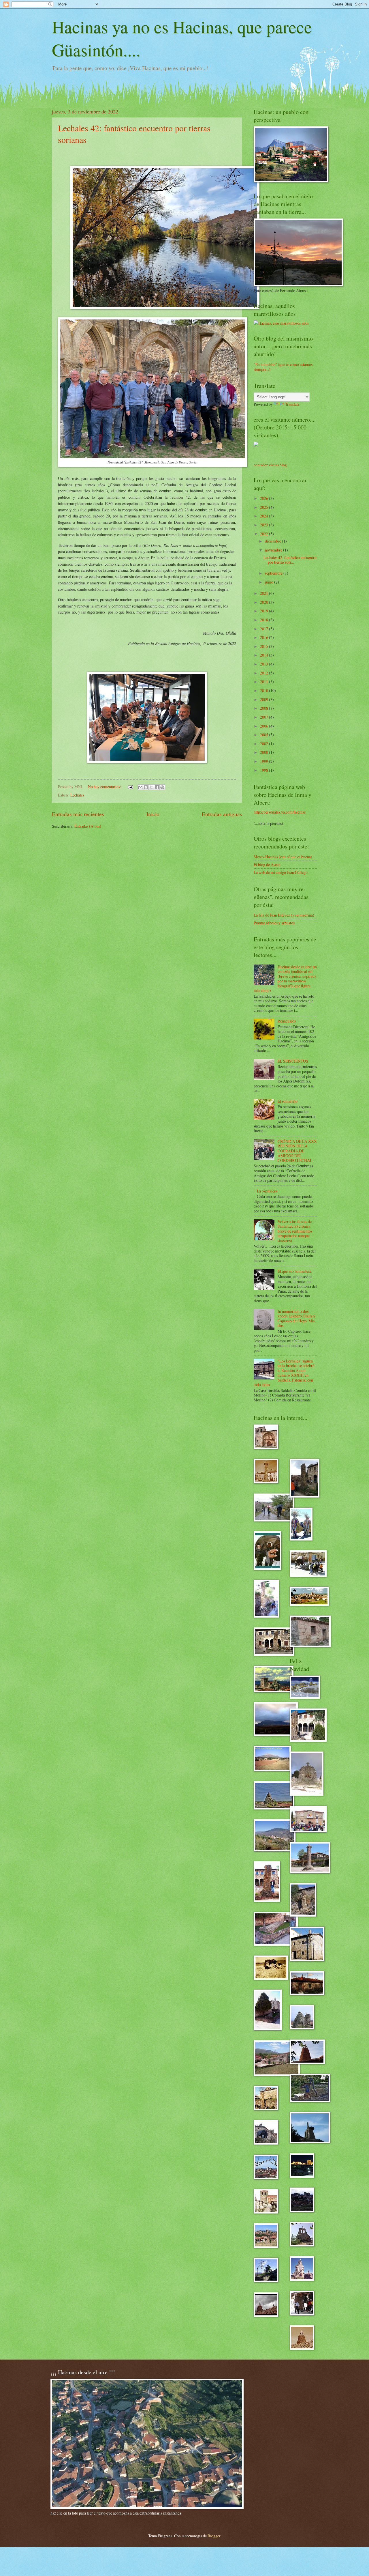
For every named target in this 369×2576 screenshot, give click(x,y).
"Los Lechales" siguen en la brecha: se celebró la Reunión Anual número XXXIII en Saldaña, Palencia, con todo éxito (284, 1373)
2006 (264, 726)
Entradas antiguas (222, 814)
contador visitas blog (270, 465)
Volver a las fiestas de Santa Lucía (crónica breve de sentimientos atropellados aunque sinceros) (295, 1231)
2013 (264, 664)
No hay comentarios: (105, 787)
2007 (264, 717)
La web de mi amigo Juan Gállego (281, 872)
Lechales (77, 795)
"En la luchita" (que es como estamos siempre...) (283, 367)
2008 (264, 708)
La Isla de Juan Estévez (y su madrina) (284, 915)
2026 (264, 498)
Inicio (153, 814)
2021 (264, 593)
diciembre (273, 541)
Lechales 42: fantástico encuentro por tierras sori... (290, 560)
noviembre (274, 550)
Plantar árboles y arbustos (274, 923)
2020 (264, 602)
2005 (264, 735)
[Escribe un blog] (146, 787)
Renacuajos (287, 1021)
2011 (264, 682)
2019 (264, 611)
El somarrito (288, 1101)
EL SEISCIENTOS (293, 1061)
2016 (264, 637)
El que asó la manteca (295, 1271)
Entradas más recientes (78, 814)
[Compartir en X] (151, 787)
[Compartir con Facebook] (157, 787)
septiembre (274, 573)
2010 (264, 690)
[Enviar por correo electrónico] (140, 787)
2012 (264, 673)
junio (270, 582)
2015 (264, 646)
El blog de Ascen (267, 864)
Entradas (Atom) (88, 826)
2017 (264, 629)
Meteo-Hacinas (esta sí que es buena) (283, 857)
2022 (264, 534)
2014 (264, 655)
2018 (264, 620)
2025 (264, 507)
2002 (264, 744)
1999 (264, 761)
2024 (264, 516)
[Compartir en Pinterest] (162, 787)
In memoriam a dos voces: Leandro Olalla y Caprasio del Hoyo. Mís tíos (296, 1318)
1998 (264, 770)
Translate (292, 404)
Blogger (214, 2536)
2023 (264, 525)
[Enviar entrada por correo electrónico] (130, 787)
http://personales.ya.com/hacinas (280, 812)
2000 (264, 752)
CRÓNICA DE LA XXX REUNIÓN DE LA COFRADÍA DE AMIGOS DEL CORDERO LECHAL (297, 1151)
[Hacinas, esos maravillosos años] (281, 323)
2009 (264, 699)
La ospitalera (267, 1191)
